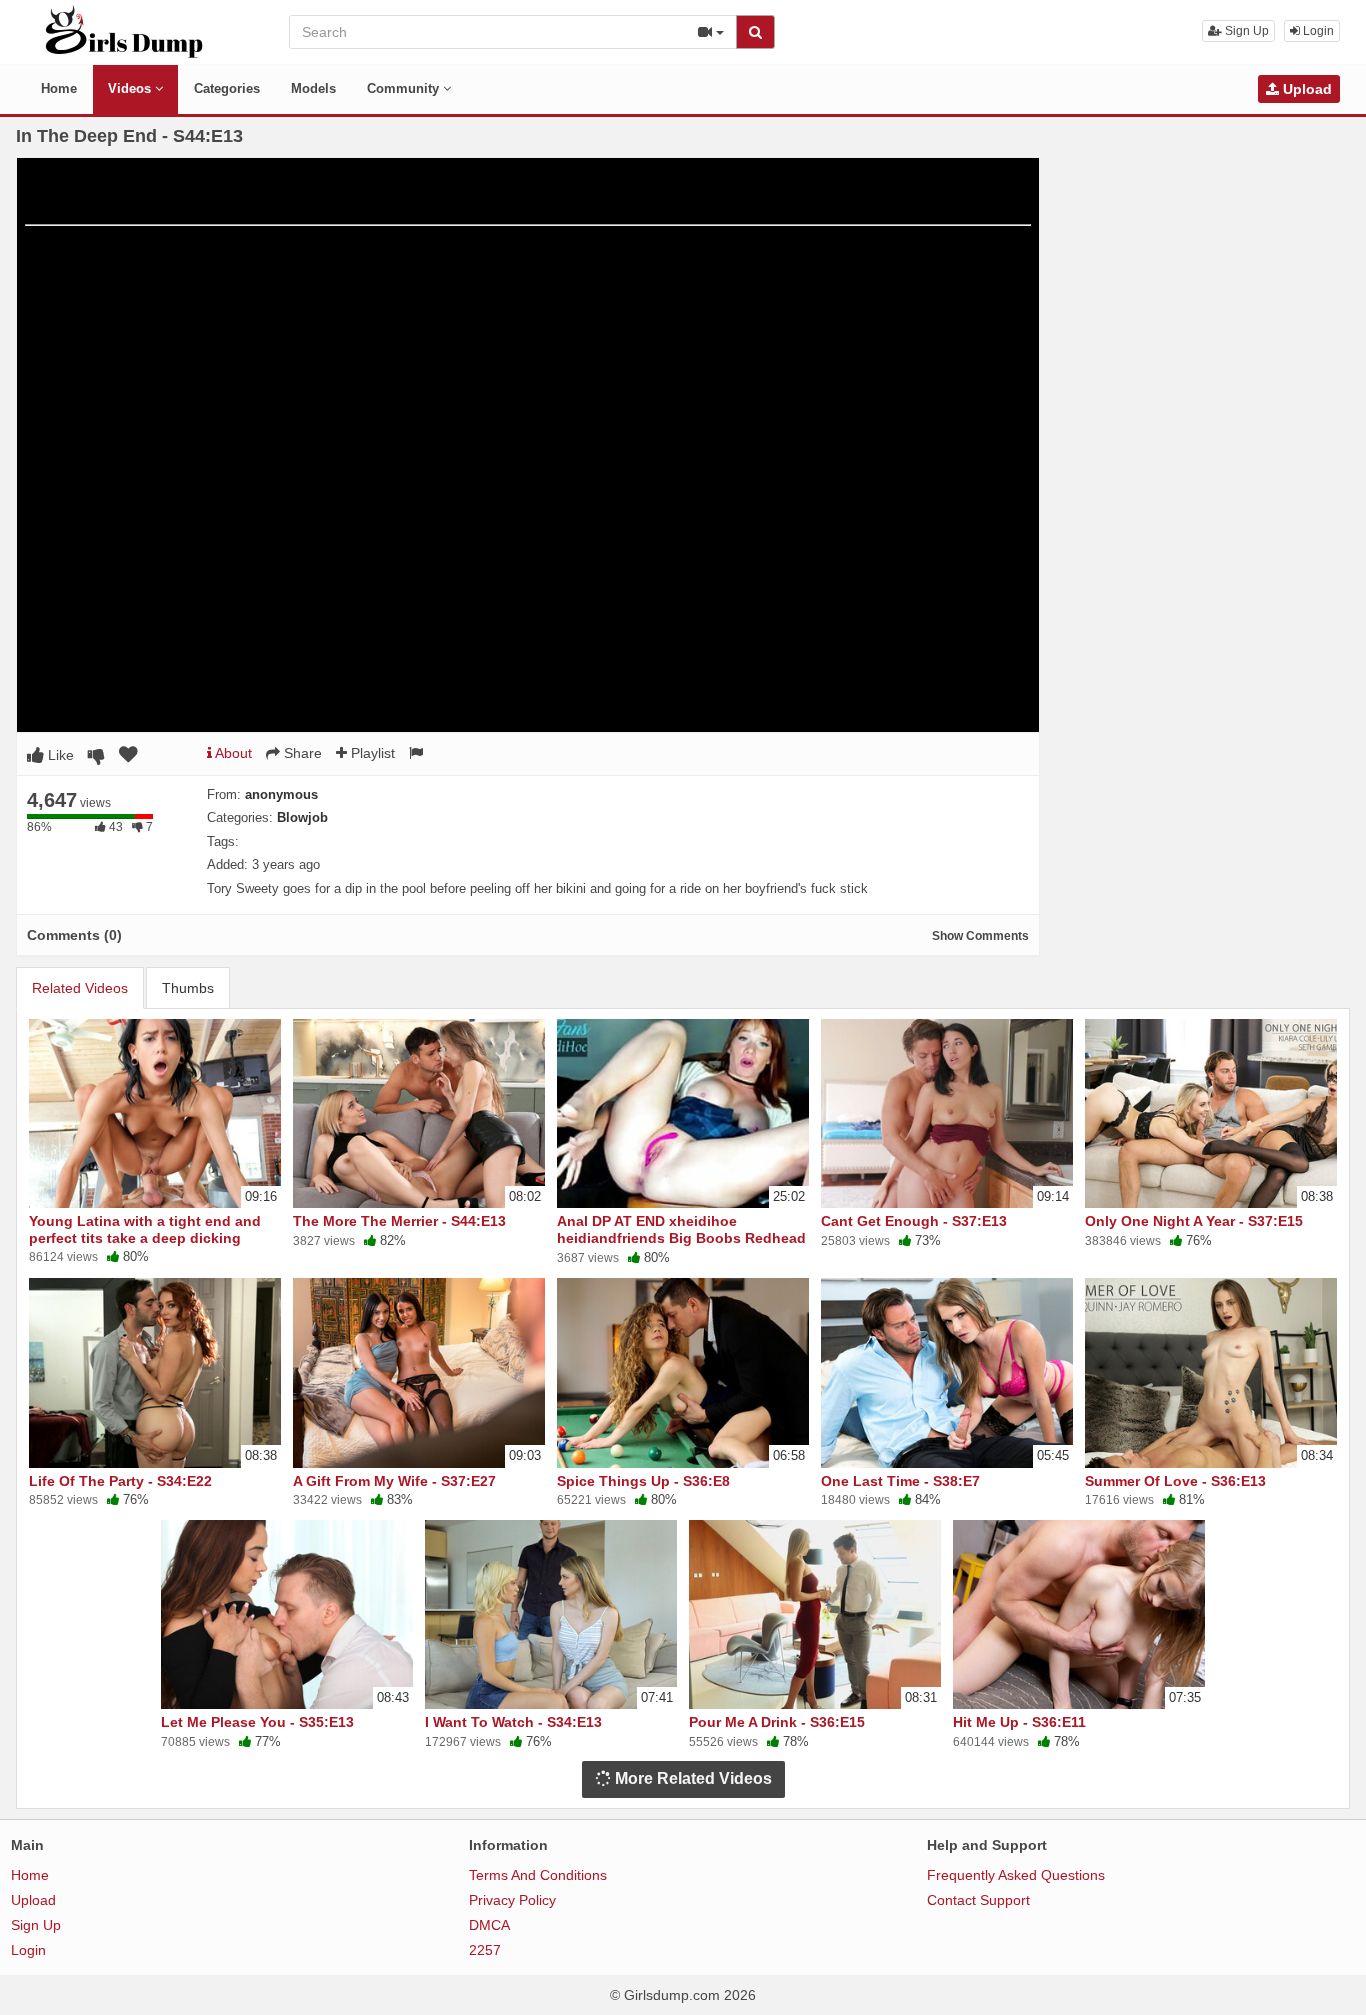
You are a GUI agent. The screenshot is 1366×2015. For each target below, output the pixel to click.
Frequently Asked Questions (1016, 1875)
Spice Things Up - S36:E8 (643, 1481)
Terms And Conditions (538, 1875)
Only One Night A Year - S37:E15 (1194, 1221)
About (232, 753)
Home (59, 88)
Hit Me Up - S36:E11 (1019, 1722)
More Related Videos (691, 1778)
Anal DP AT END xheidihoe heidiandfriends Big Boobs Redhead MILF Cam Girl (681, 1237)
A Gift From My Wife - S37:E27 (394, 1481)
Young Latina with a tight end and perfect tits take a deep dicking (145, 1229)
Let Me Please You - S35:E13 (257, 1722)
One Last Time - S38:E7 (900, 1481)
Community (405, 88)
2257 (485, 1950)
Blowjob (302, 817)
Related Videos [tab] (80, 988)
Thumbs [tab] (188, 988)
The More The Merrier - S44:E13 (399, 1221)
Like (59, 755)
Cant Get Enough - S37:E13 (914, 1221)
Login (1317, 31)
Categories (227, 88)
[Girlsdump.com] (124, 31)
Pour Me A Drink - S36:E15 (777, 1722)
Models (313, 88)
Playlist (371, 753)
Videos (131, 88)
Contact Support (978, 1900)
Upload (1305, 89)
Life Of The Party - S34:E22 (120, 1481)
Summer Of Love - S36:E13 (1175, 1481)
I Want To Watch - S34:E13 (513, 1722)
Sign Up (1245, 31)
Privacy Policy (512, 1900)
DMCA (489, 1925)
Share (301, 753)
